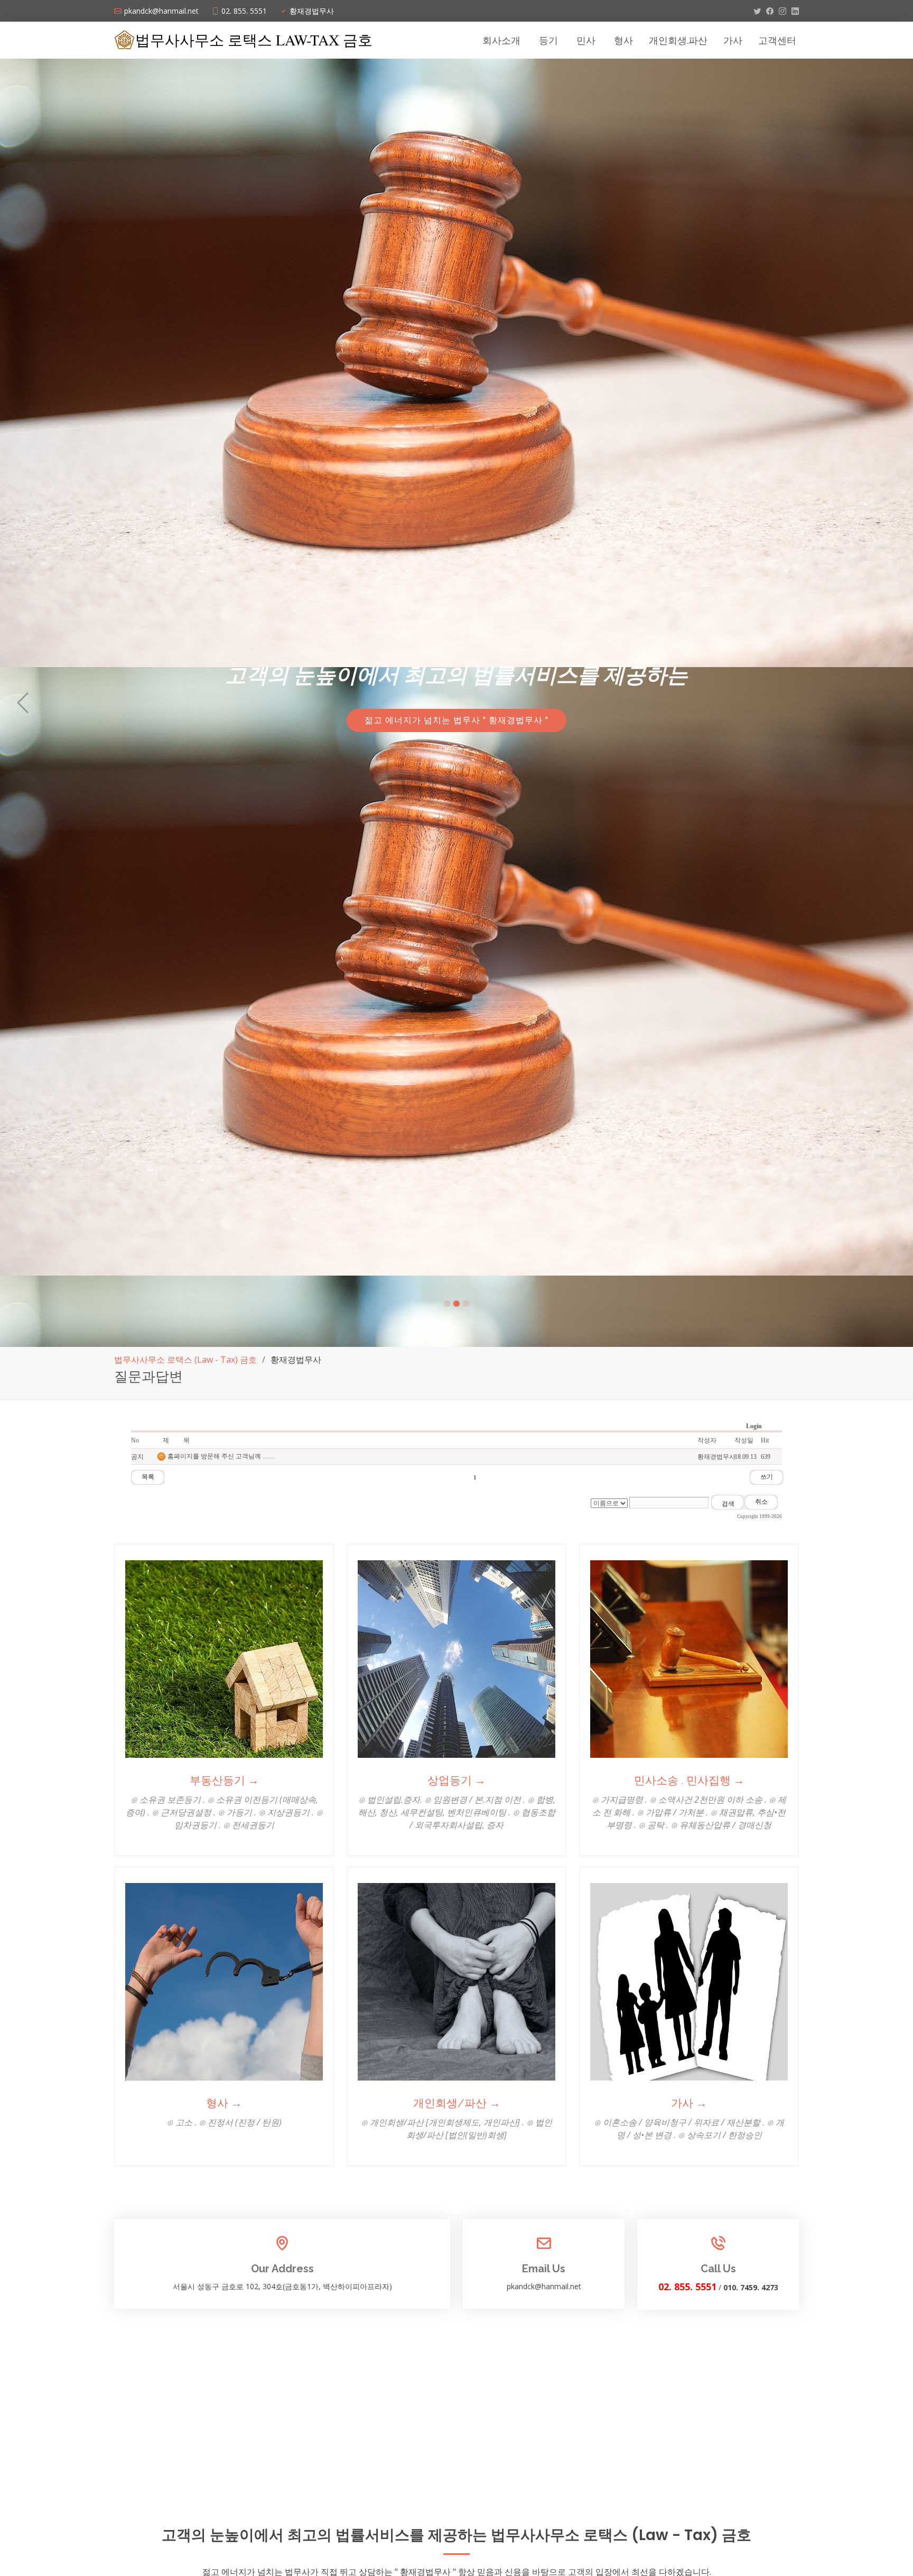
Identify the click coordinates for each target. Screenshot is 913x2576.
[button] (23, 703)
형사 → (224, 2103)
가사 (733, 40)
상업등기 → (456, 1780)
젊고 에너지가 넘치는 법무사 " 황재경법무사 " (456, 722)
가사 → (689, 2103)
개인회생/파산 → (457, 2103)
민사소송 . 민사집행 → (689, 1780)
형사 (623, 40)
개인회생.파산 (678, 40)
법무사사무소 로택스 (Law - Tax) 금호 (185, 1360)
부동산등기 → (224, 1780)
